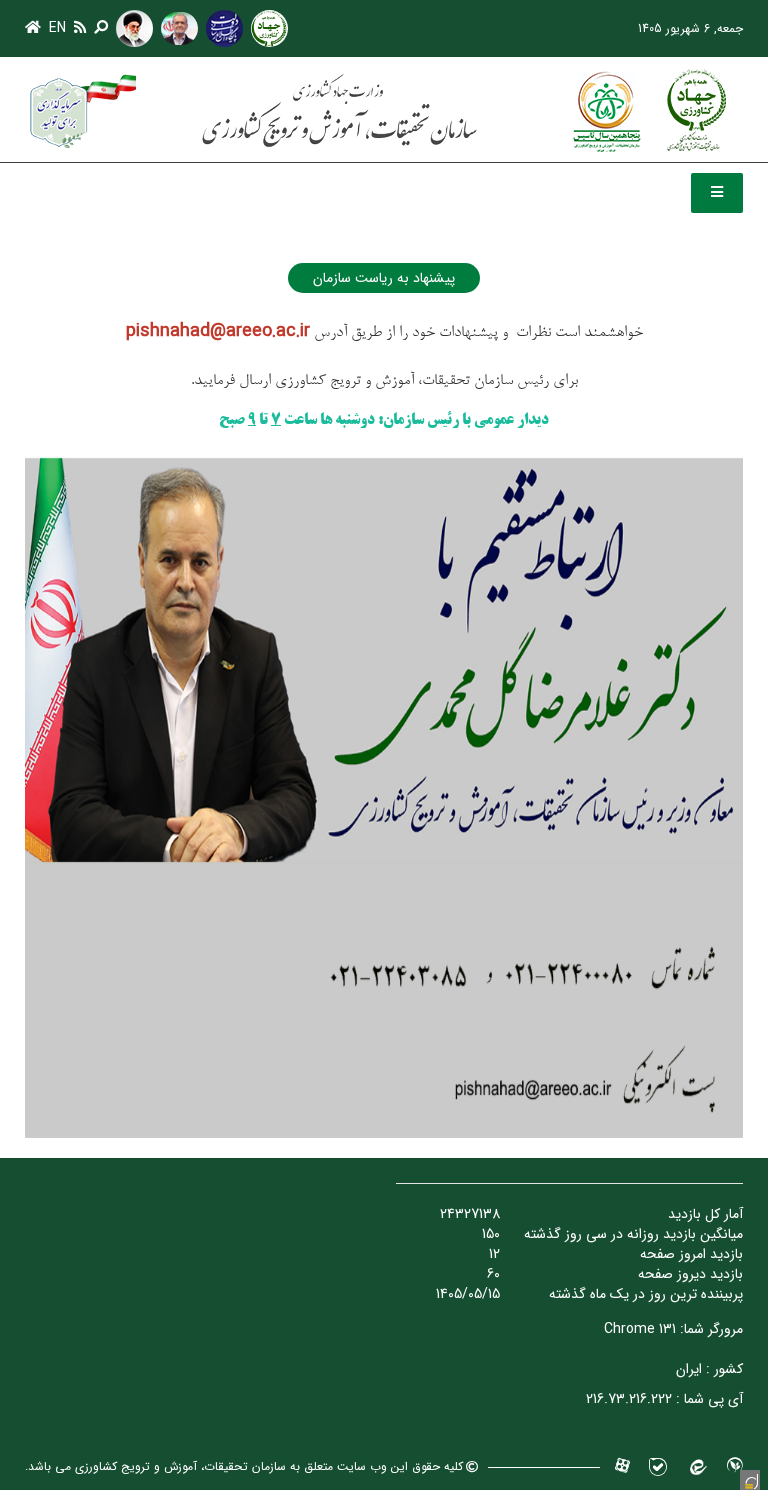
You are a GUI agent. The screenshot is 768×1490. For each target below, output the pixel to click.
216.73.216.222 (629, 1399)
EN (57, 28)
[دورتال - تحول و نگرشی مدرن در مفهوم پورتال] (750, 1480)
